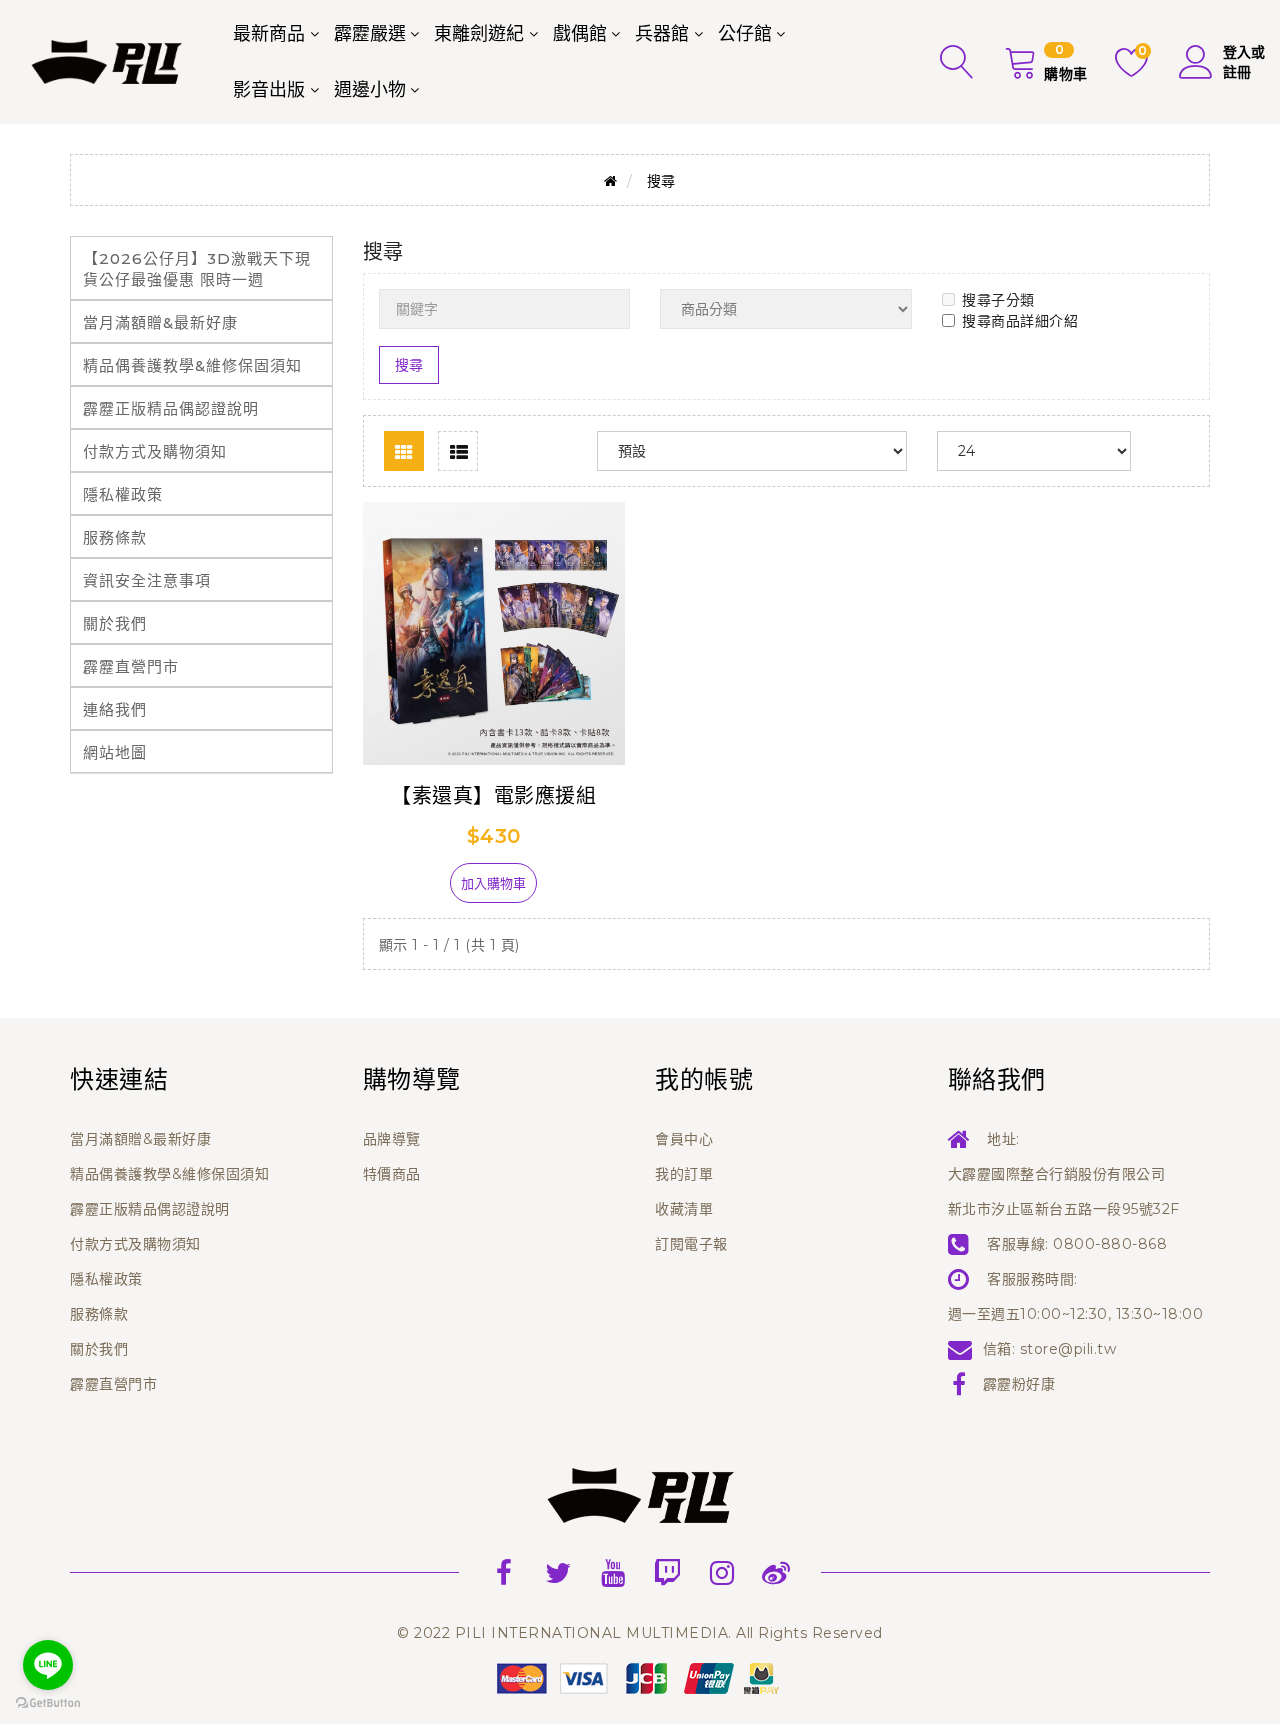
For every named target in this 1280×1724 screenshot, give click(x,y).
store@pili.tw (1068, 1349)
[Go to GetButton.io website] (48, 1703)
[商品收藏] (416, 891)
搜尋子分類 (998, 300)
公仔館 (745, 34)
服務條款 (115, 537)
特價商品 (392, 1174)
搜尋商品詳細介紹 (1020, 321)
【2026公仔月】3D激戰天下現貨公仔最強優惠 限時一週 (197, 269)
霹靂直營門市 (131, 666)
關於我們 (115, 623)
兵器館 (662, 34)
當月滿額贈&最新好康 (160, 322)
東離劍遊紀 (479, 34)
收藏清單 (684, 1209)
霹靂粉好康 (1019, 1384)
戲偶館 (580, 34)
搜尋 (661, 181)
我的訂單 (684, 1174)
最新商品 (269, 34)
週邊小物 (370, 90)
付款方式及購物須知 (155, 451)
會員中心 (684, 1139)
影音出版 (269, 90)
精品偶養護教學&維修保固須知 (192, 365)
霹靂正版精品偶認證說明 (171, 408)
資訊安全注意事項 (147, 580)
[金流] (640, 1677)
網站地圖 (115, 752)
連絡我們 (115, 709)
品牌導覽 (392, 1139)
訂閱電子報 (691, 1244)
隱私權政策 (123, 494)
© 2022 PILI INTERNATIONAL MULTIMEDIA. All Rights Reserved (640, 1633)
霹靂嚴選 (370, 34)
